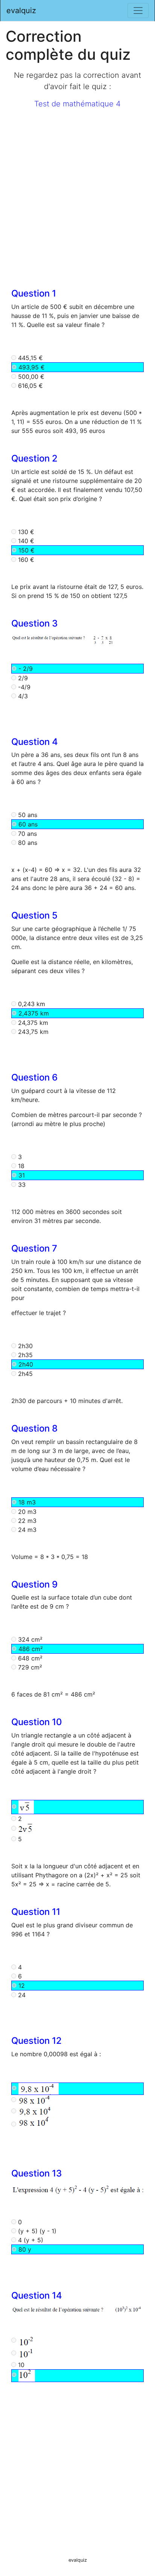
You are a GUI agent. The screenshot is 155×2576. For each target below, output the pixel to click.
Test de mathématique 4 (77, 104)
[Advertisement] (77, 193)
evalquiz (21, 11)
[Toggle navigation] (138, 11)
